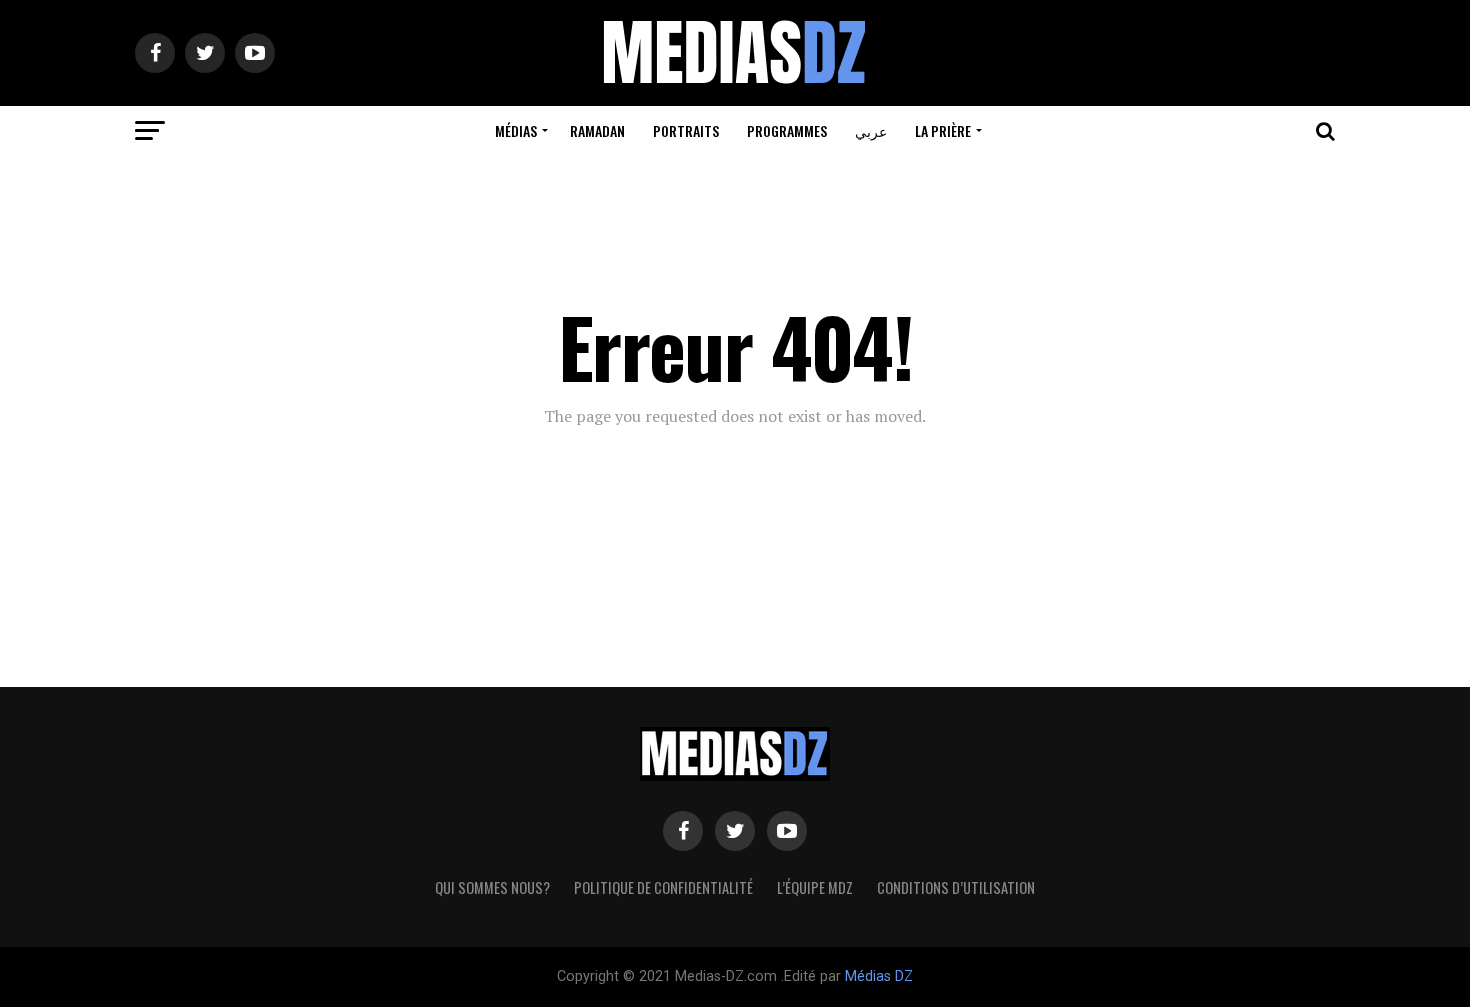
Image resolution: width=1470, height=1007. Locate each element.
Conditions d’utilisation (956, 887)
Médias (516, 130)
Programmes (787, 130)
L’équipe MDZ (815, 887)
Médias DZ (879, 976)
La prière (943, 130)
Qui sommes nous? (492, 887)
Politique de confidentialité (663, 887)
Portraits (686, 130)
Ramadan (597, 130)
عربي (871, 130)
